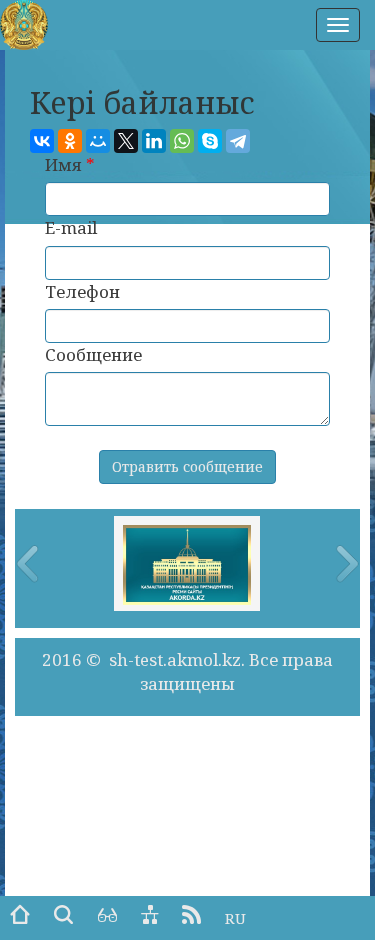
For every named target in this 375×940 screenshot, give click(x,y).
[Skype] (210, 141)
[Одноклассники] (70, 141)
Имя (70, 164)
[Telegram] (238, 141)
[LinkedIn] (154, 141)
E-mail (71, 227)
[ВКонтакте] (42, 141)
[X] (126, 141)
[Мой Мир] (98, 141)
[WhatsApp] (182, 141)
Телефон (82, 291)
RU (235, 918)
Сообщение (93, 354)
